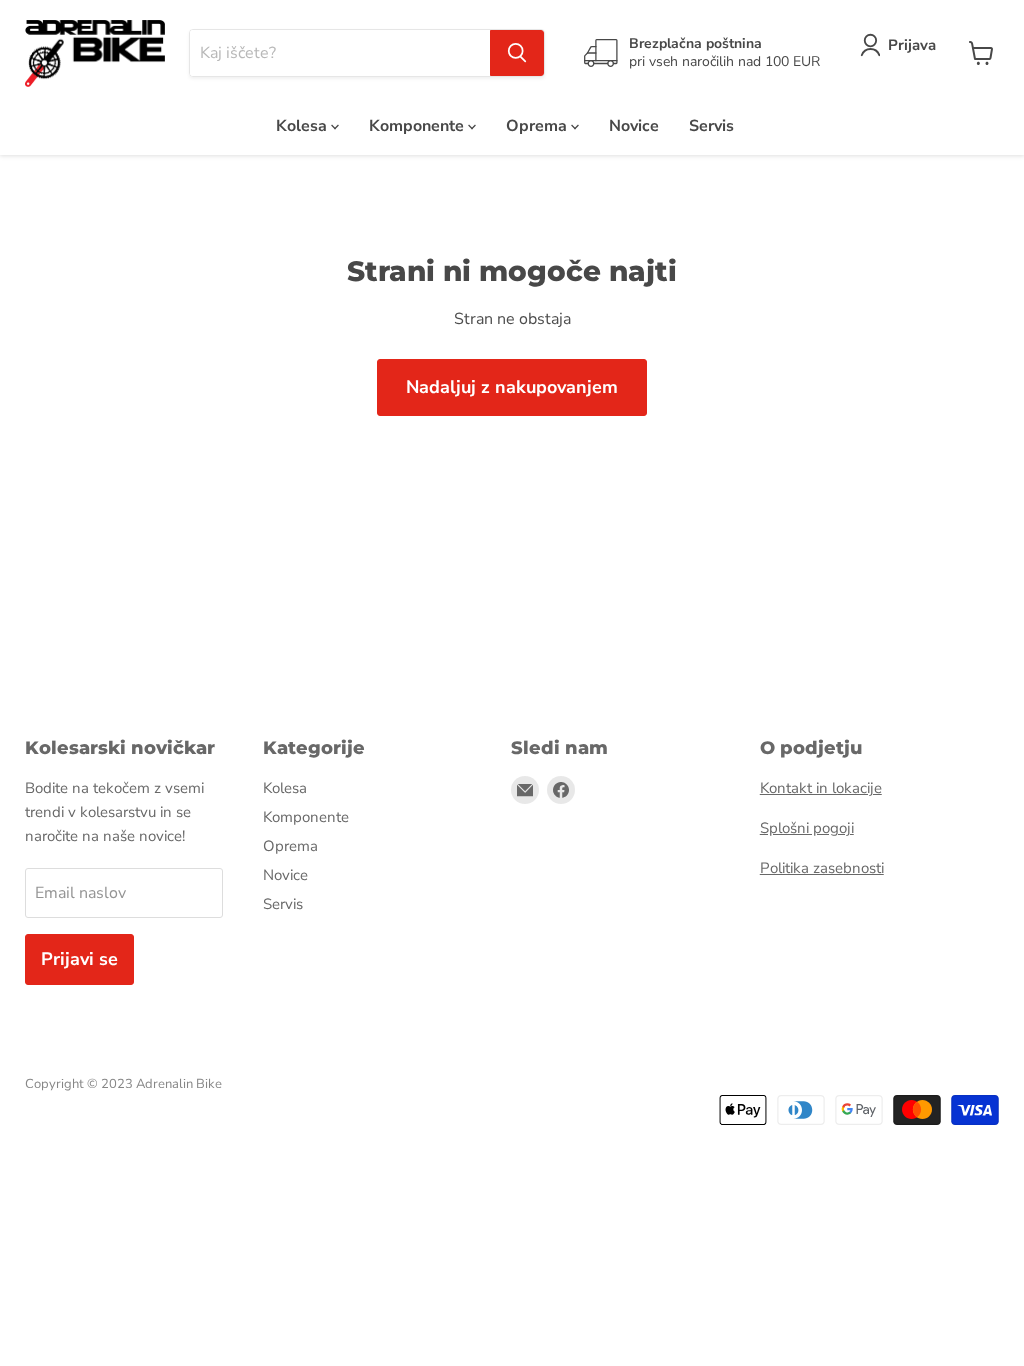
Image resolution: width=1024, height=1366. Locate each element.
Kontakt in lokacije (821, 788)
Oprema (538, 126)
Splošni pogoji (807, 828)
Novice (634, 126)
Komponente (418, 126)
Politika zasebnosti (822, 868)
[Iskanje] (517, 53)
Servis (711, 126)
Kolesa (303, 126)
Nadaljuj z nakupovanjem (512, 387)
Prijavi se (79, 959)
